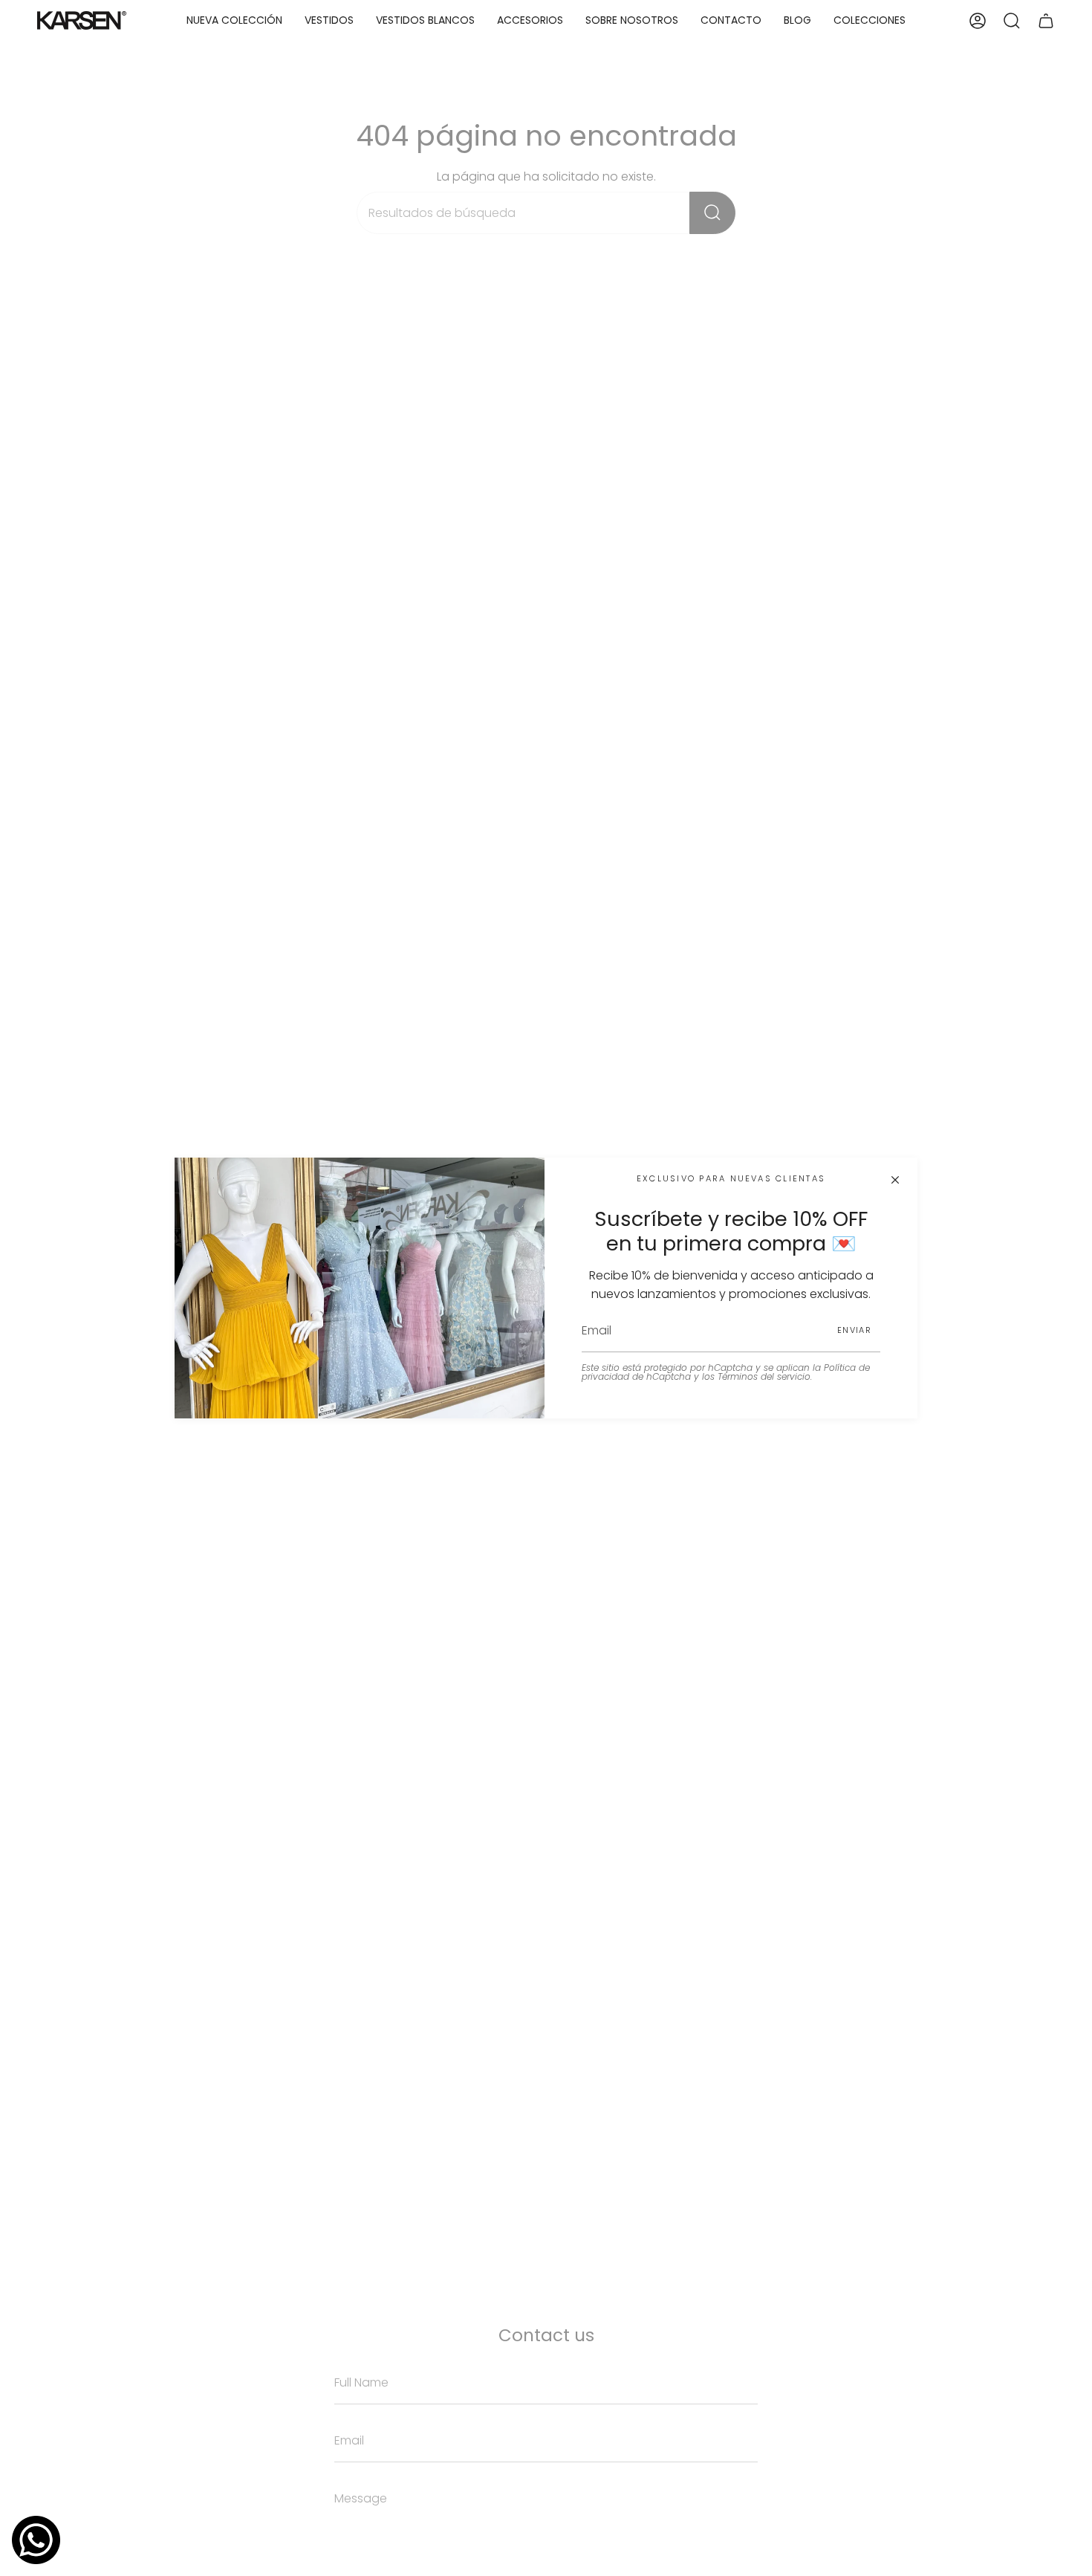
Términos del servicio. (765, 1376)
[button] (329, 20)
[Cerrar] (895, 1180)
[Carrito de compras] (1046, 20)
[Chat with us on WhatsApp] (36, 2540)
